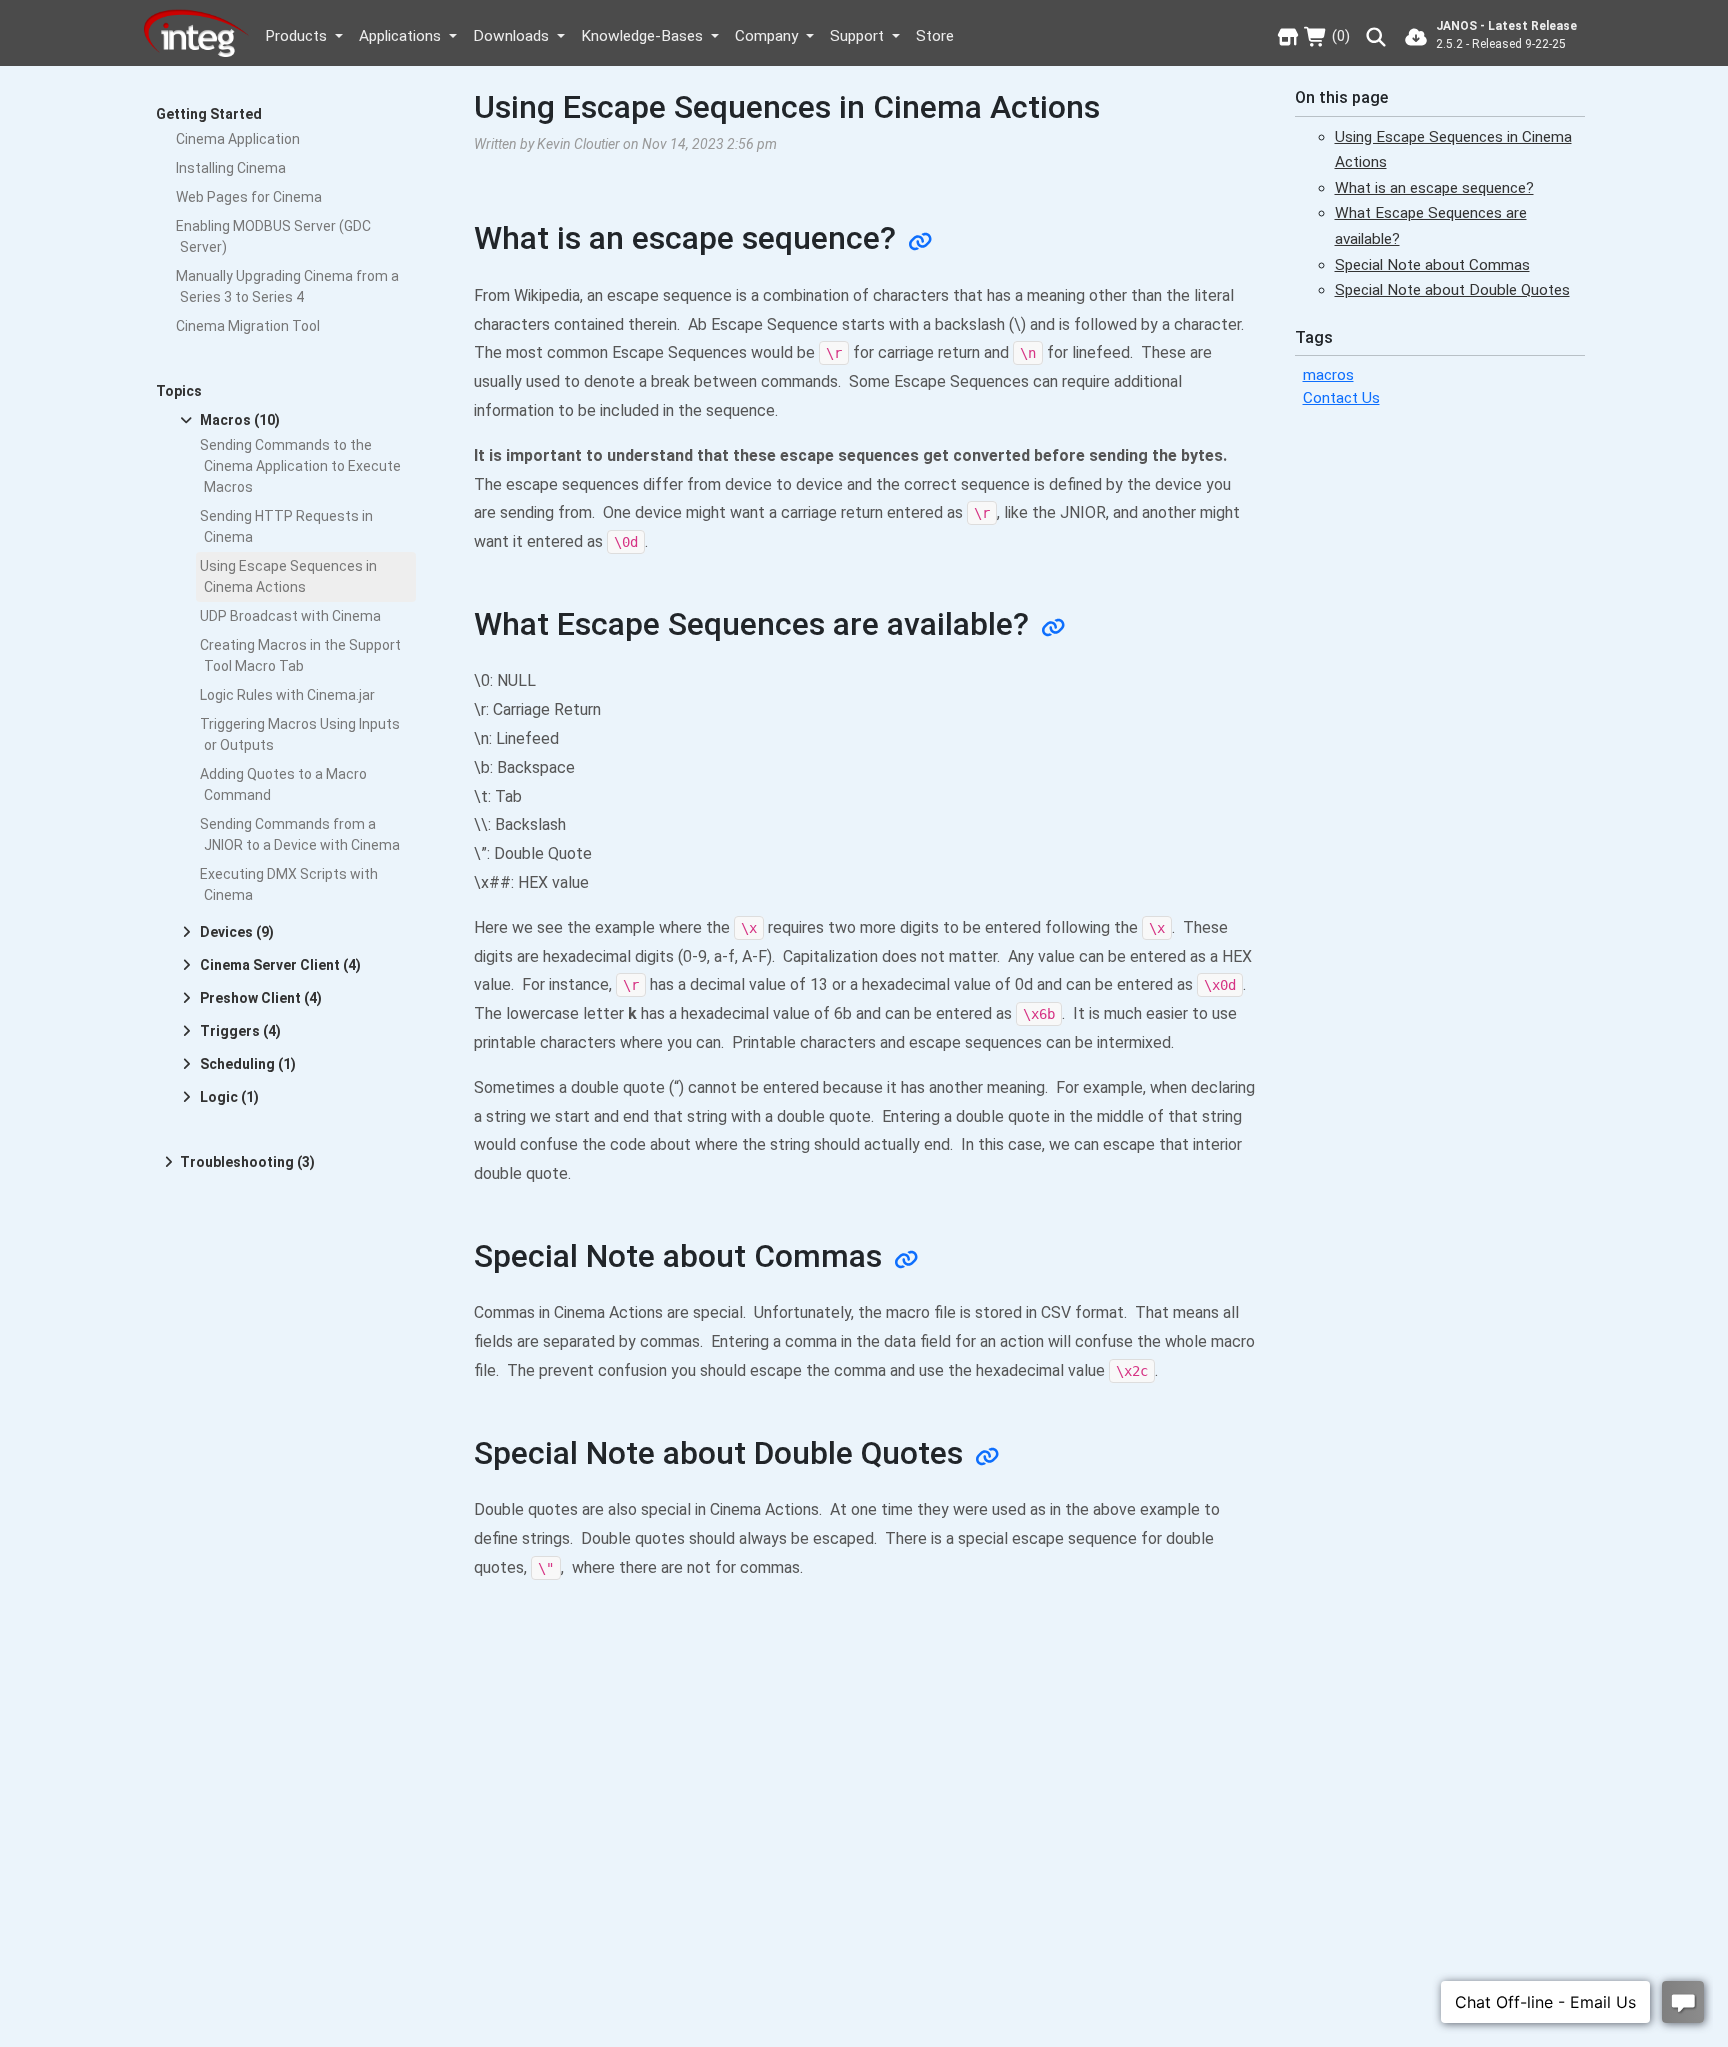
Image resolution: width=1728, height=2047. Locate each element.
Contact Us (1341, 398)
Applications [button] (402, 36)
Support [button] (859, 36)
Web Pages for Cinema (249, 197)
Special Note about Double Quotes (1452, 290)
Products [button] (298, 36)
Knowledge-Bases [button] (644, 36)
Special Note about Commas (1432, 264)
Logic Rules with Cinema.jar (287, 695)
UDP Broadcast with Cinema (290, 616)
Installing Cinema (231, 168)
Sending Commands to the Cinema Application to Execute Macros (300, 466)
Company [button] (768, 36)
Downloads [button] (513, 36)
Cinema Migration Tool (248, 326)
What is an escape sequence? (1434, 187)
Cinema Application (238, 139)
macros (1328, 375)
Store (935, 36)
